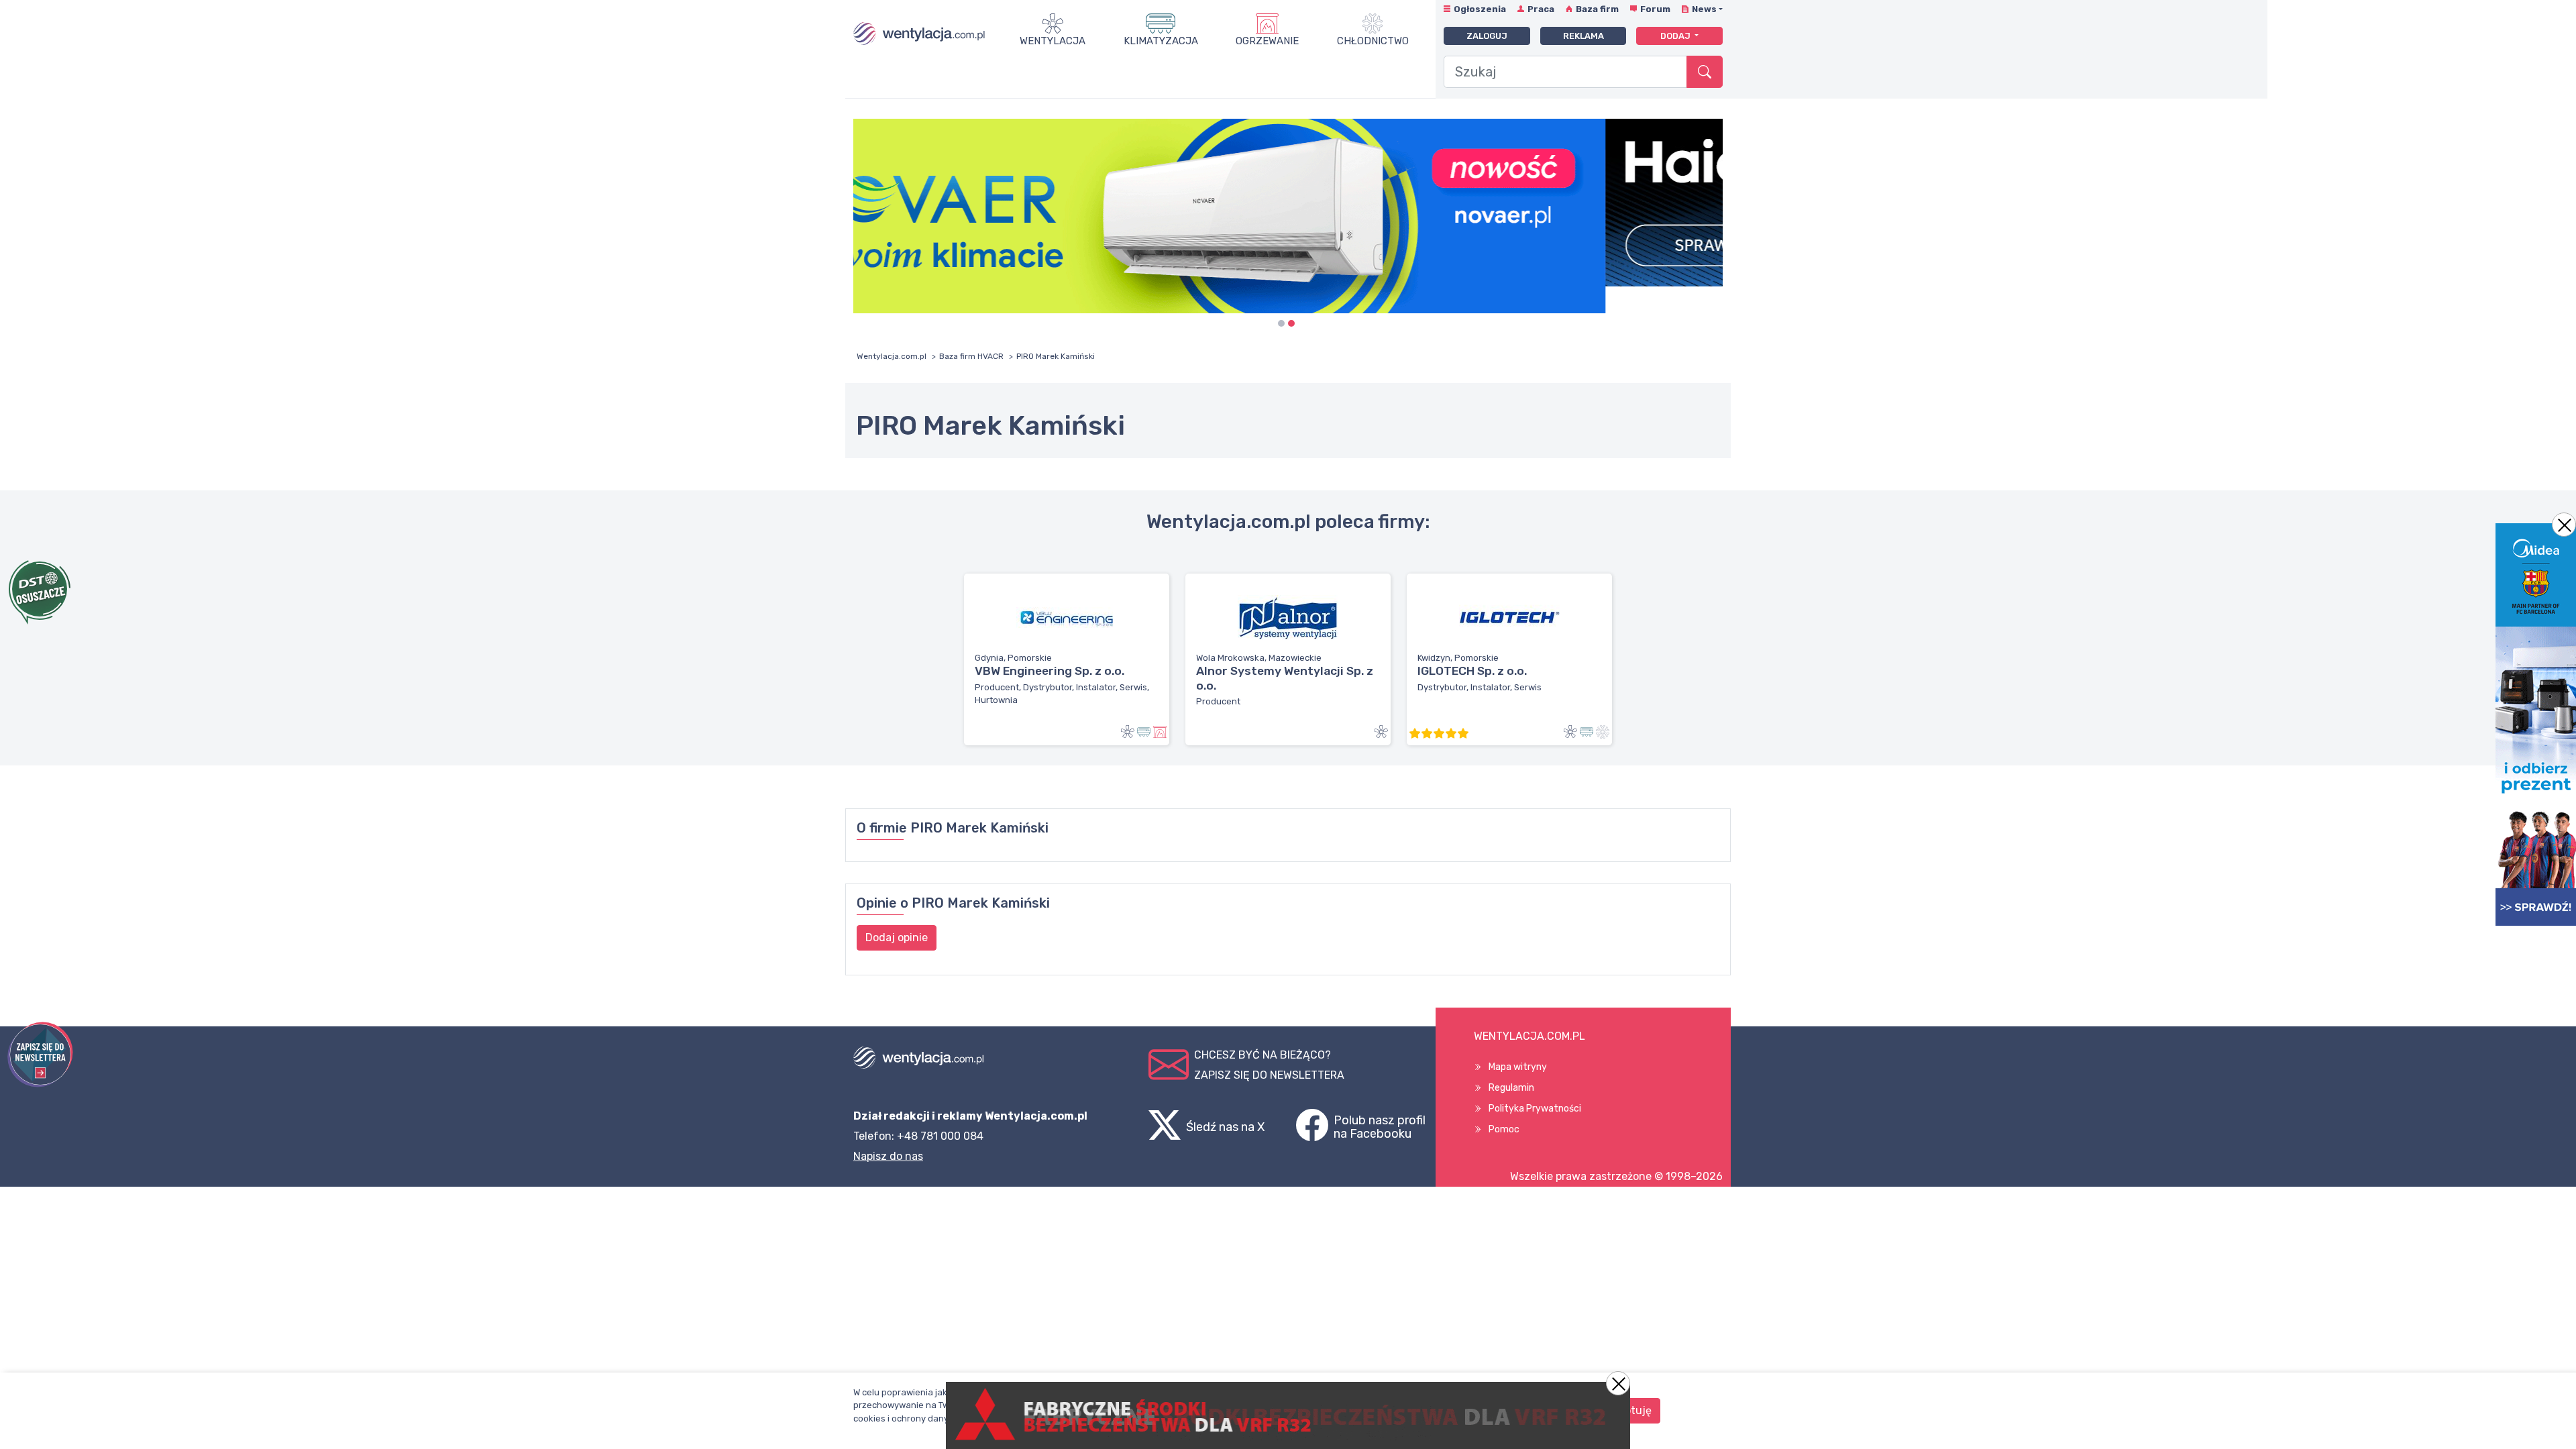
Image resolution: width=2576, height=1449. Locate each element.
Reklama (1584, 36)
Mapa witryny (1518, 1067)
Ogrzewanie (1267, 41)
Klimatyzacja (1161, 41)
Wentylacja (1053, 41)
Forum (1655, 9)
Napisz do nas (888, 1156)
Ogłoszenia (1480, 9)
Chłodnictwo (1373, 41)
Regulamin (1511, 1088)
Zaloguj (1487, 36)
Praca (1541, 9)
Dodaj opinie (897, 937)
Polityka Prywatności (1535, 1109)
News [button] (1704, 9)
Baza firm (1597, 9)
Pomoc (1504, 1129)
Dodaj (1676, 36)
